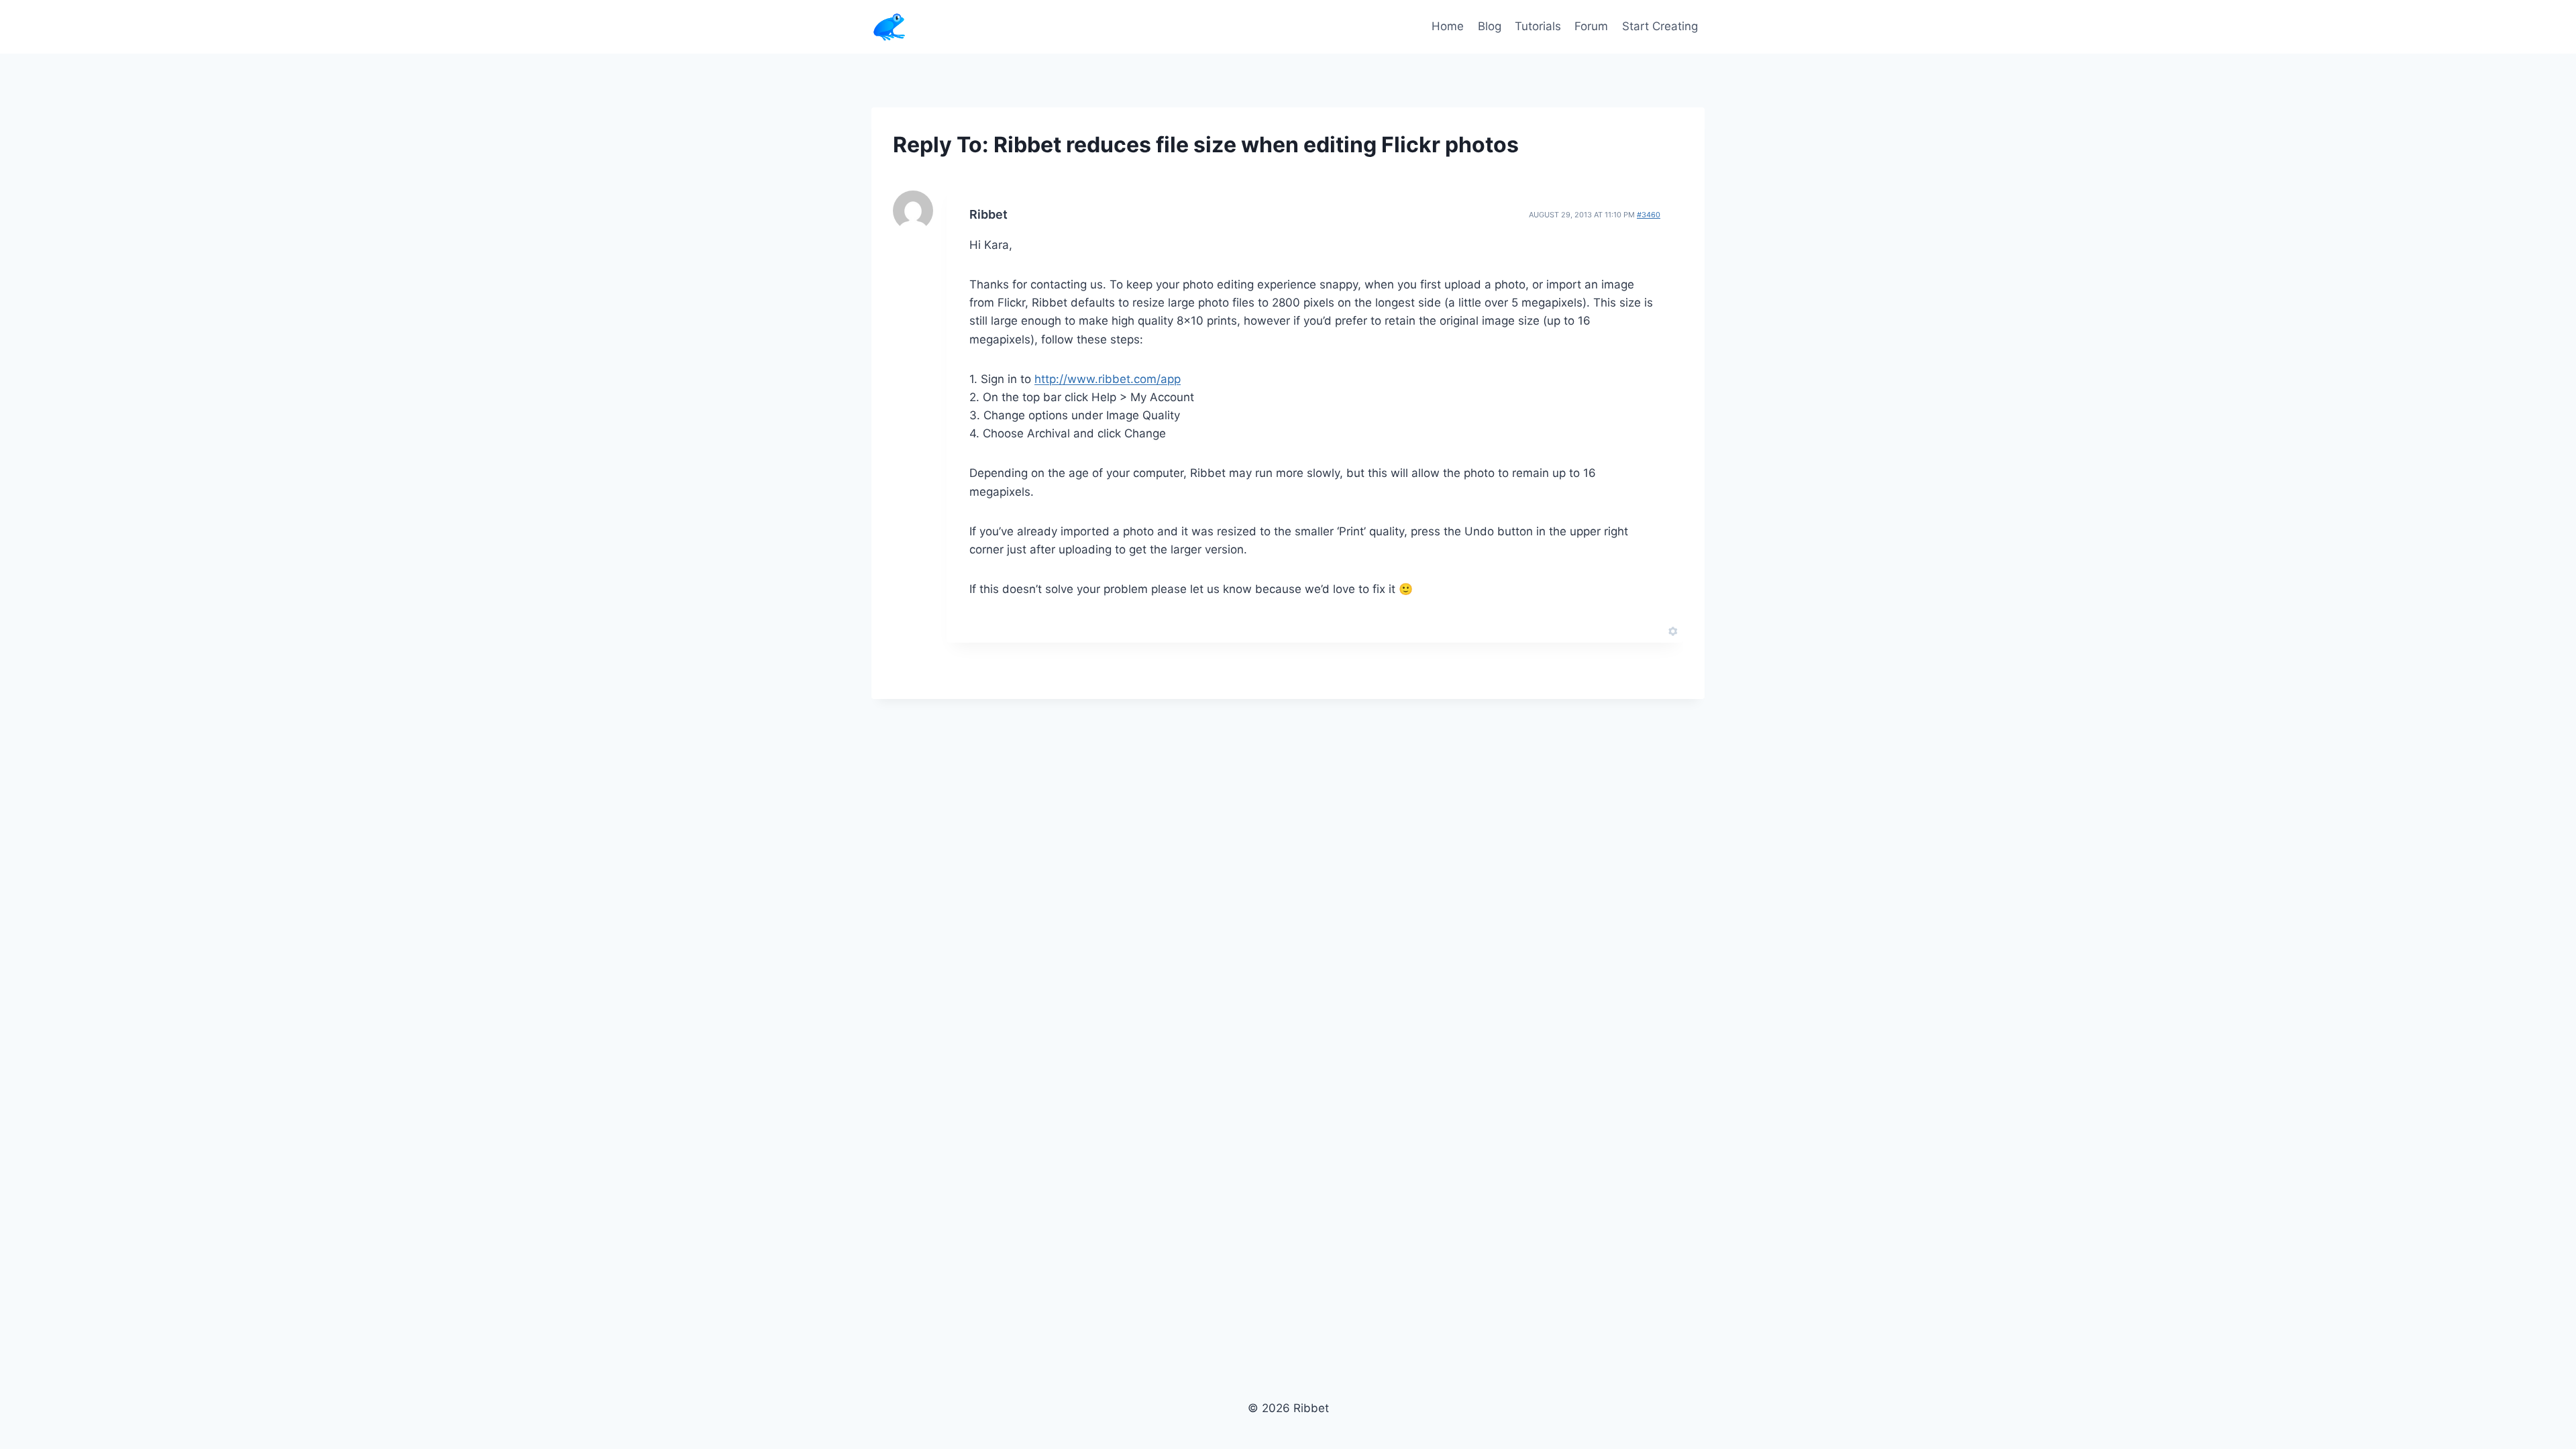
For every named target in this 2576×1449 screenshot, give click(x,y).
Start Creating (1660, 26)
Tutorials (1538, 26)
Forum (1591, 26)
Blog (1490, 26)
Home (1448, 26)
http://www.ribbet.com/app (1108, 379)
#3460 (1649, 215)
